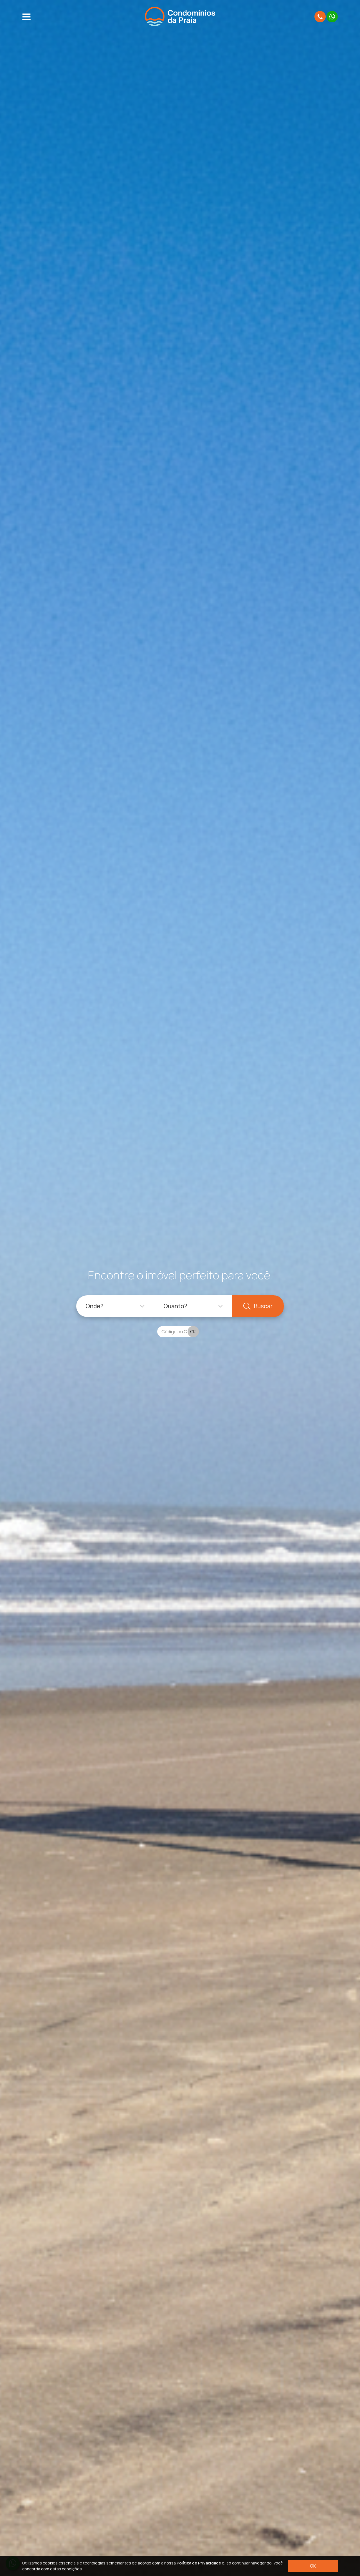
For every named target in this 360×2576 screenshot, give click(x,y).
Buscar (263, 1306)
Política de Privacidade (199, 2563)
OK (313, 2566)
